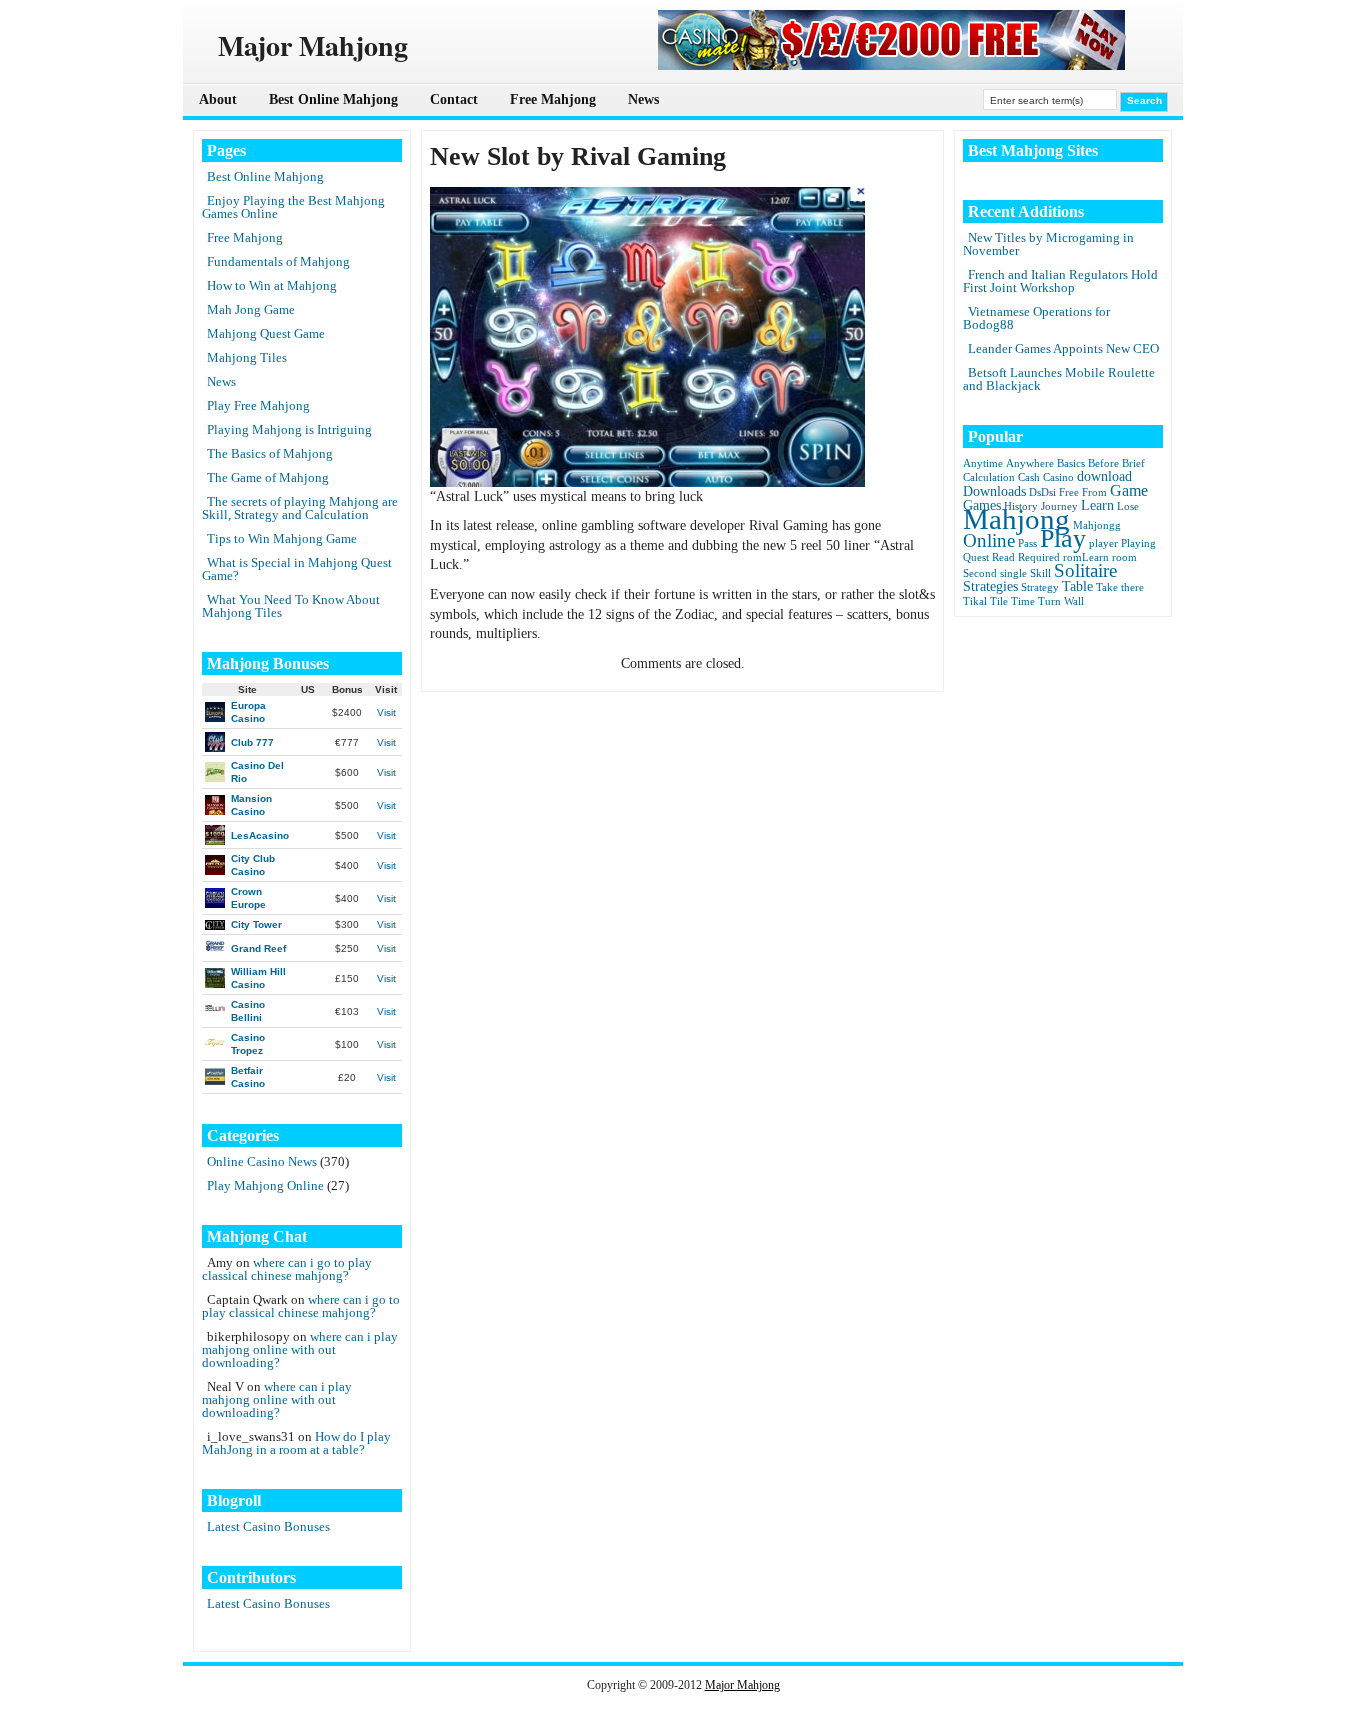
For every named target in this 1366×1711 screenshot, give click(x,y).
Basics (1071, 463)
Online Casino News (262, 1161)
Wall (1074, 601)
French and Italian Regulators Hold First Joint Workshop (1060, 281)
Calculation (989, 477)
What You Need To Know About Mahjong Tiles (291, 606)
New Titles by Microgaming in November (1048, 244)
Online (989, 540)
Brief (1133, 463)
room (1124, 557)
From (1094, 492)
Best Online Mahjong (333, 99)
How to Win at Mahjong (272, 285)
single (1013, 573)
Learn (1097, 505)
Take (1107, 587)
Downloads (994, 491)
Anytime (983, 463)
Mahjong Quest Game (266, 333)
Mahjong (1016, 519)
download (1104, 476)
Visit (386, 712)
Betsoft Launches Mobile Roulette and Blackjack (1059, 379)
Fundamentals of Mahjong (278, 261)
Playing (1138, 543)
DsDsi (1042, 492)
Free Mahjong (553, 99)
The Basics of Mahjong (270, 453)
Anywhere (1030, 463)
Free (1069, 492)
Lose (1128, 506)
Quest (976, 557)
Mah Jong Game (251, 309)
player (1103, 543)
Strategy (1040, 587)
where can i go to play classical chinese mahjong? (287, 1269)
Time (1023, 601)
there (1132, 587)
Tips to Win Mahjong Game (282, 538)
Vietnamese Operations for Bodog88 (1036, 318)
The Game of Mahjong (268, 477)
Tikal (975, 601)
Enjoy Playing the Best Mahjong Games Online (293, 207)
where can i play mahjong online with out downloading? (300, 1349)
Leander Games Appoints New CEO (1063, 348)
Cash (1029, 477)
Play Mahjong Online (265, 1185)
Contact (454, 99)
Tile (999, 601)
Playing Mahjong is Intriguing (289, 429)
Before (1103, 463)
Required (1039, 557)
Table (1077, 586)
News (643, 99)
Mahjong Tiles (247, 357)
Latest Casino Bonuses (268, 1526)
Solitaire (1085, 570)
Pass (1027, 543)
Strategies (990, 586)
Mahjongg (1097, 525)
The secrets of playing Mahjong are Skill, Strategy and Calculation (300, 508)
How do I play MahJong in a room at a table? (296, 1443)
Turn (1049, 601)
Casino (1058, 477)
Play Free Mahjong (258, 405)
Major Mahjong (742, 1685)
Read (1003, 557)
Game (1129, 490)
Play (1063, 538)
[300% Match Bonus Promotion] (892, 65)
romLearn (1086, 557)
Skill (1040, 573)
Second (980, 573)
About (218, 99)
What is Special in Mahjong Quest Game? (297, 569)
